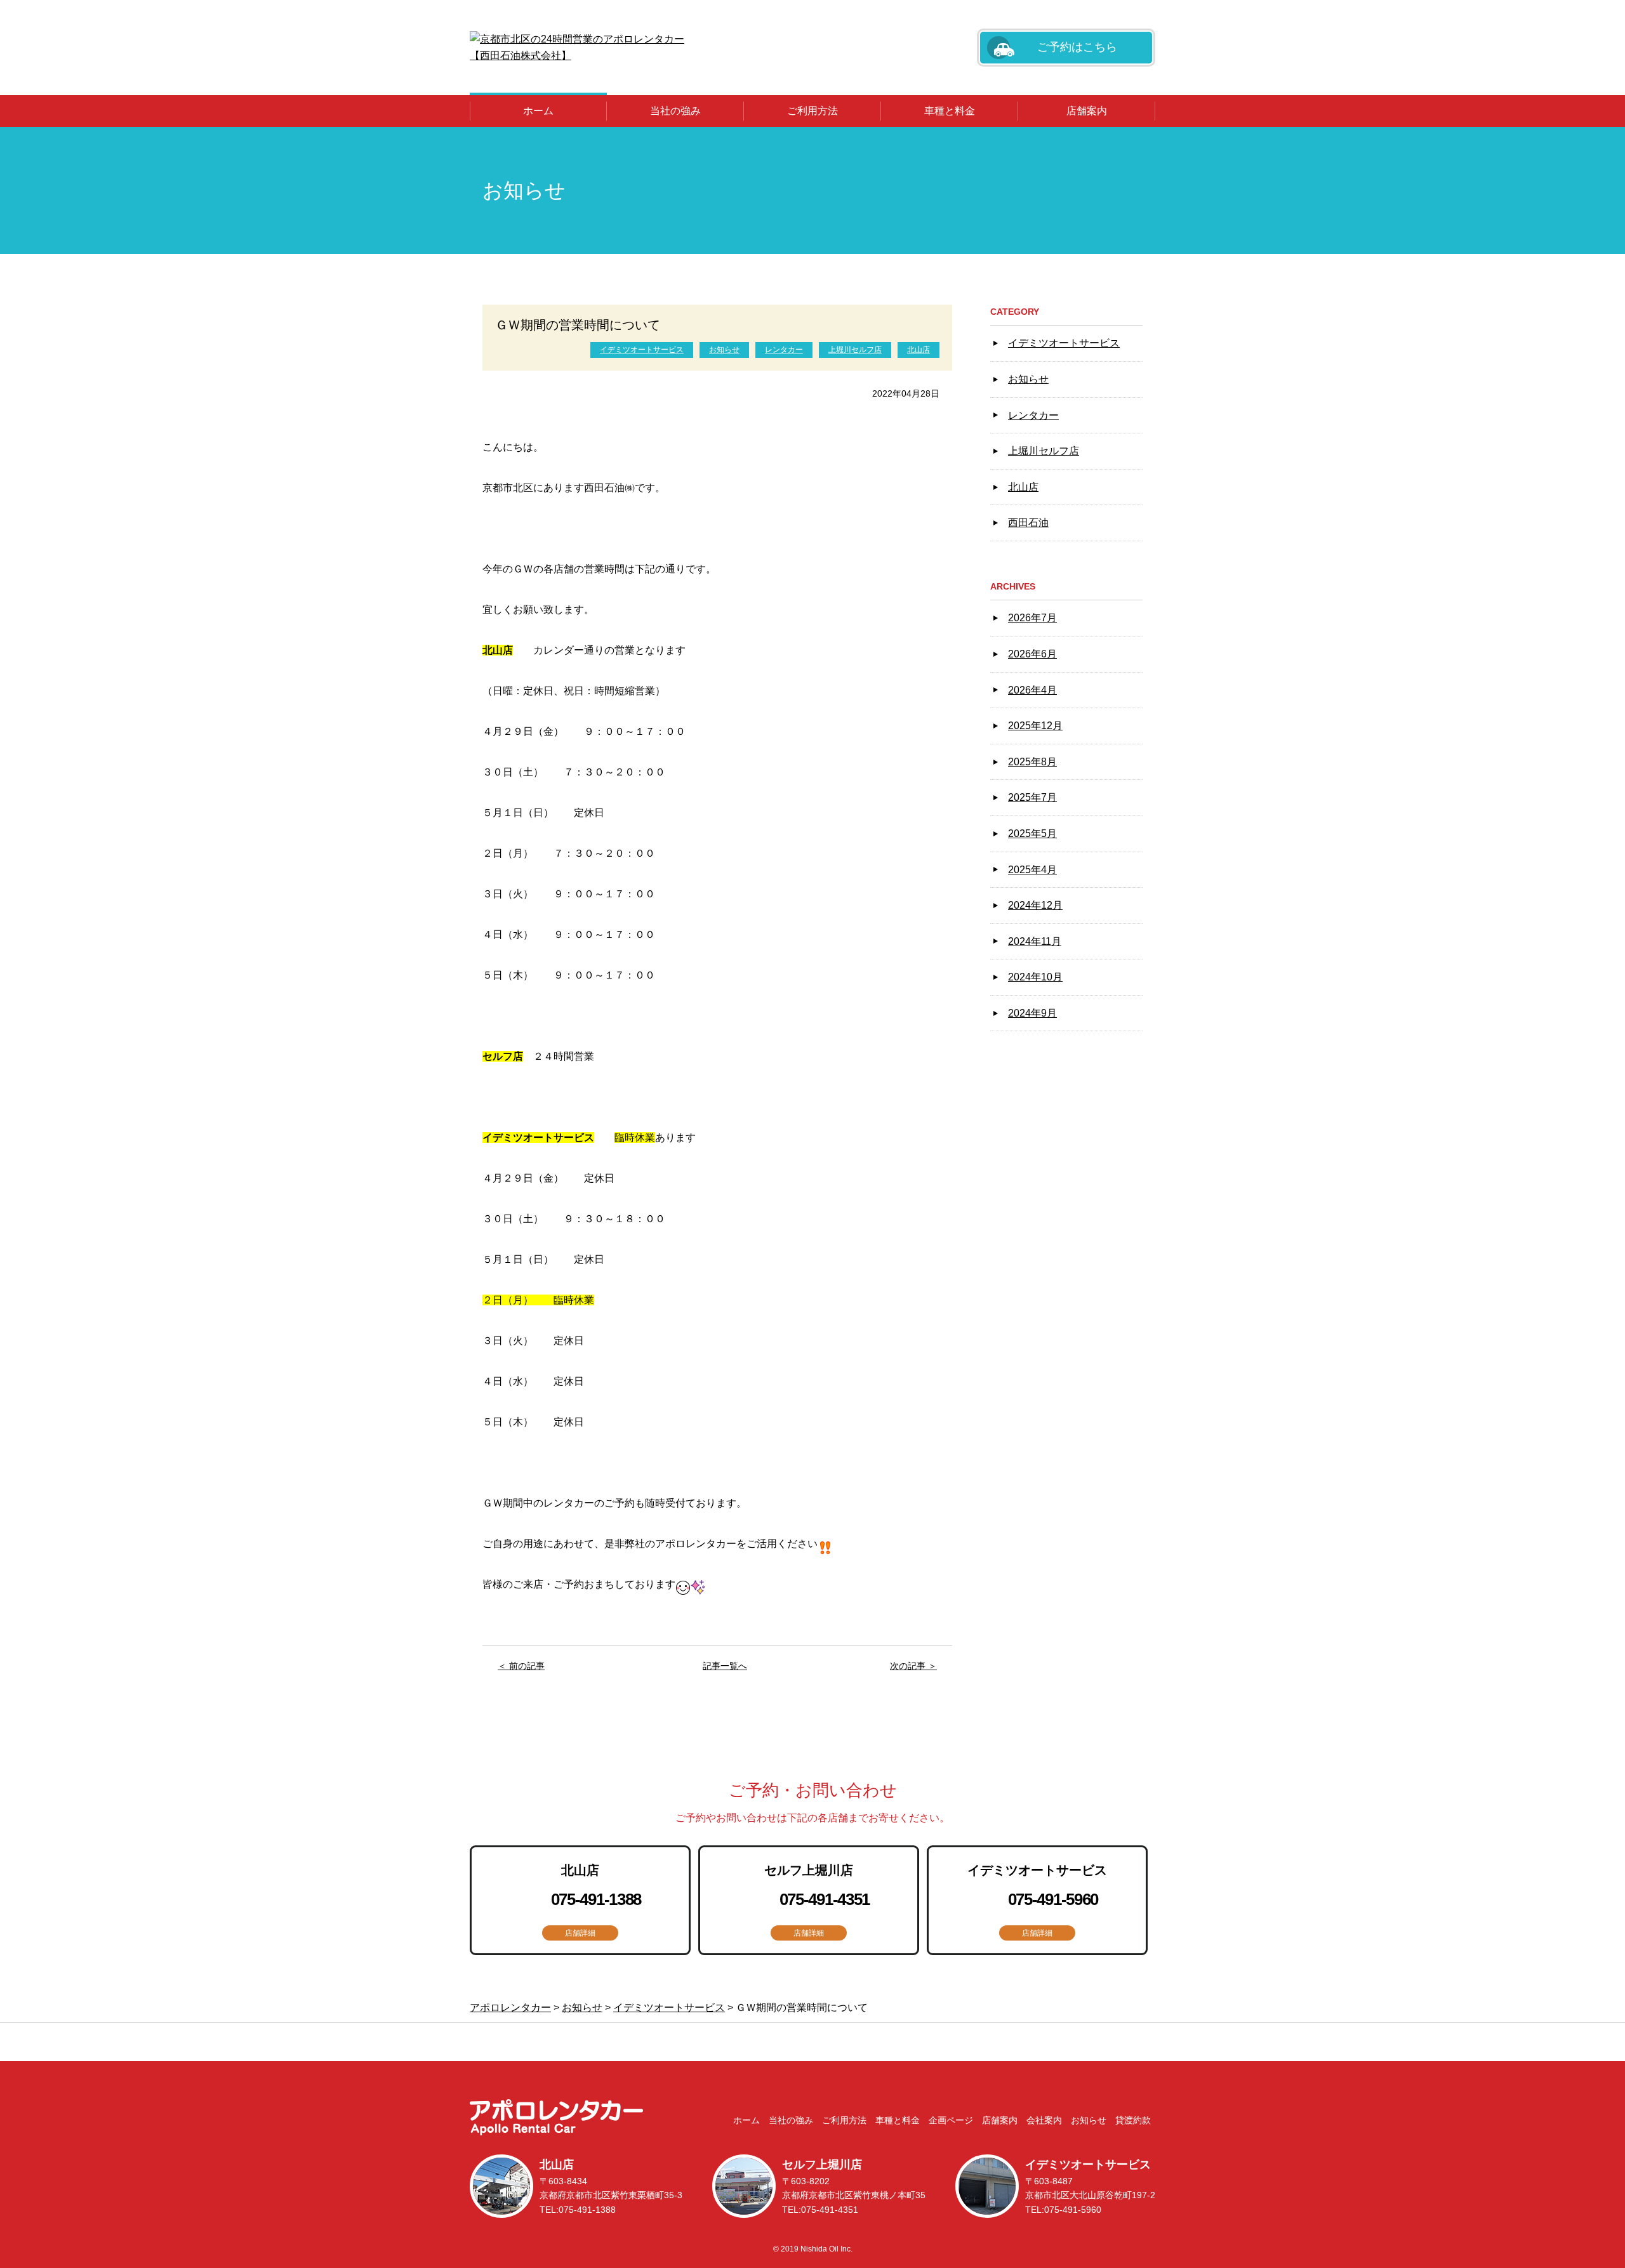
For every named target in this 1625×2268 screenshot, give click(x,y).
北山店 (919, 350)
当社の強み (675, 111)
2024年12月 (1035, 905)
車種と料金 (950, 111)
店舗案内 (1087, 111)
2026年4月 (1032, 690)
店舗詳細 (580, 1933)
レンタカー (784, 350)
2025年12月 (1035, 726)
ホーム (538, 111)
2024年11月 (1035, 941)
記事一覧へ (725, 1666)
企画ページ (951, 2120)
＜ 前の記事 (521, 1666)
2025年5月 (1032, 834)
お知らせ (724, 350)
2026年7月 (1032, 618)
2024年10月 (1035, 977)
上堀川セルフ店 (855, 350)
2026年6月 (1032, 654)
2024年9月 (1032, 1013)
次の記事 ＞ (913, 1666)
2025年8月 (1032, 762)
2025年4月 (1032, 870)
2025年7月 (1032, 797)
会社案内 (1044, 2120)
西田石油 (1028, 523)
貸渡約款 (1133, 2120)
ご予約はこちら (1077, 47)
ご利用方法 (812, 111)
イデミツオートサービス (642, 350)
